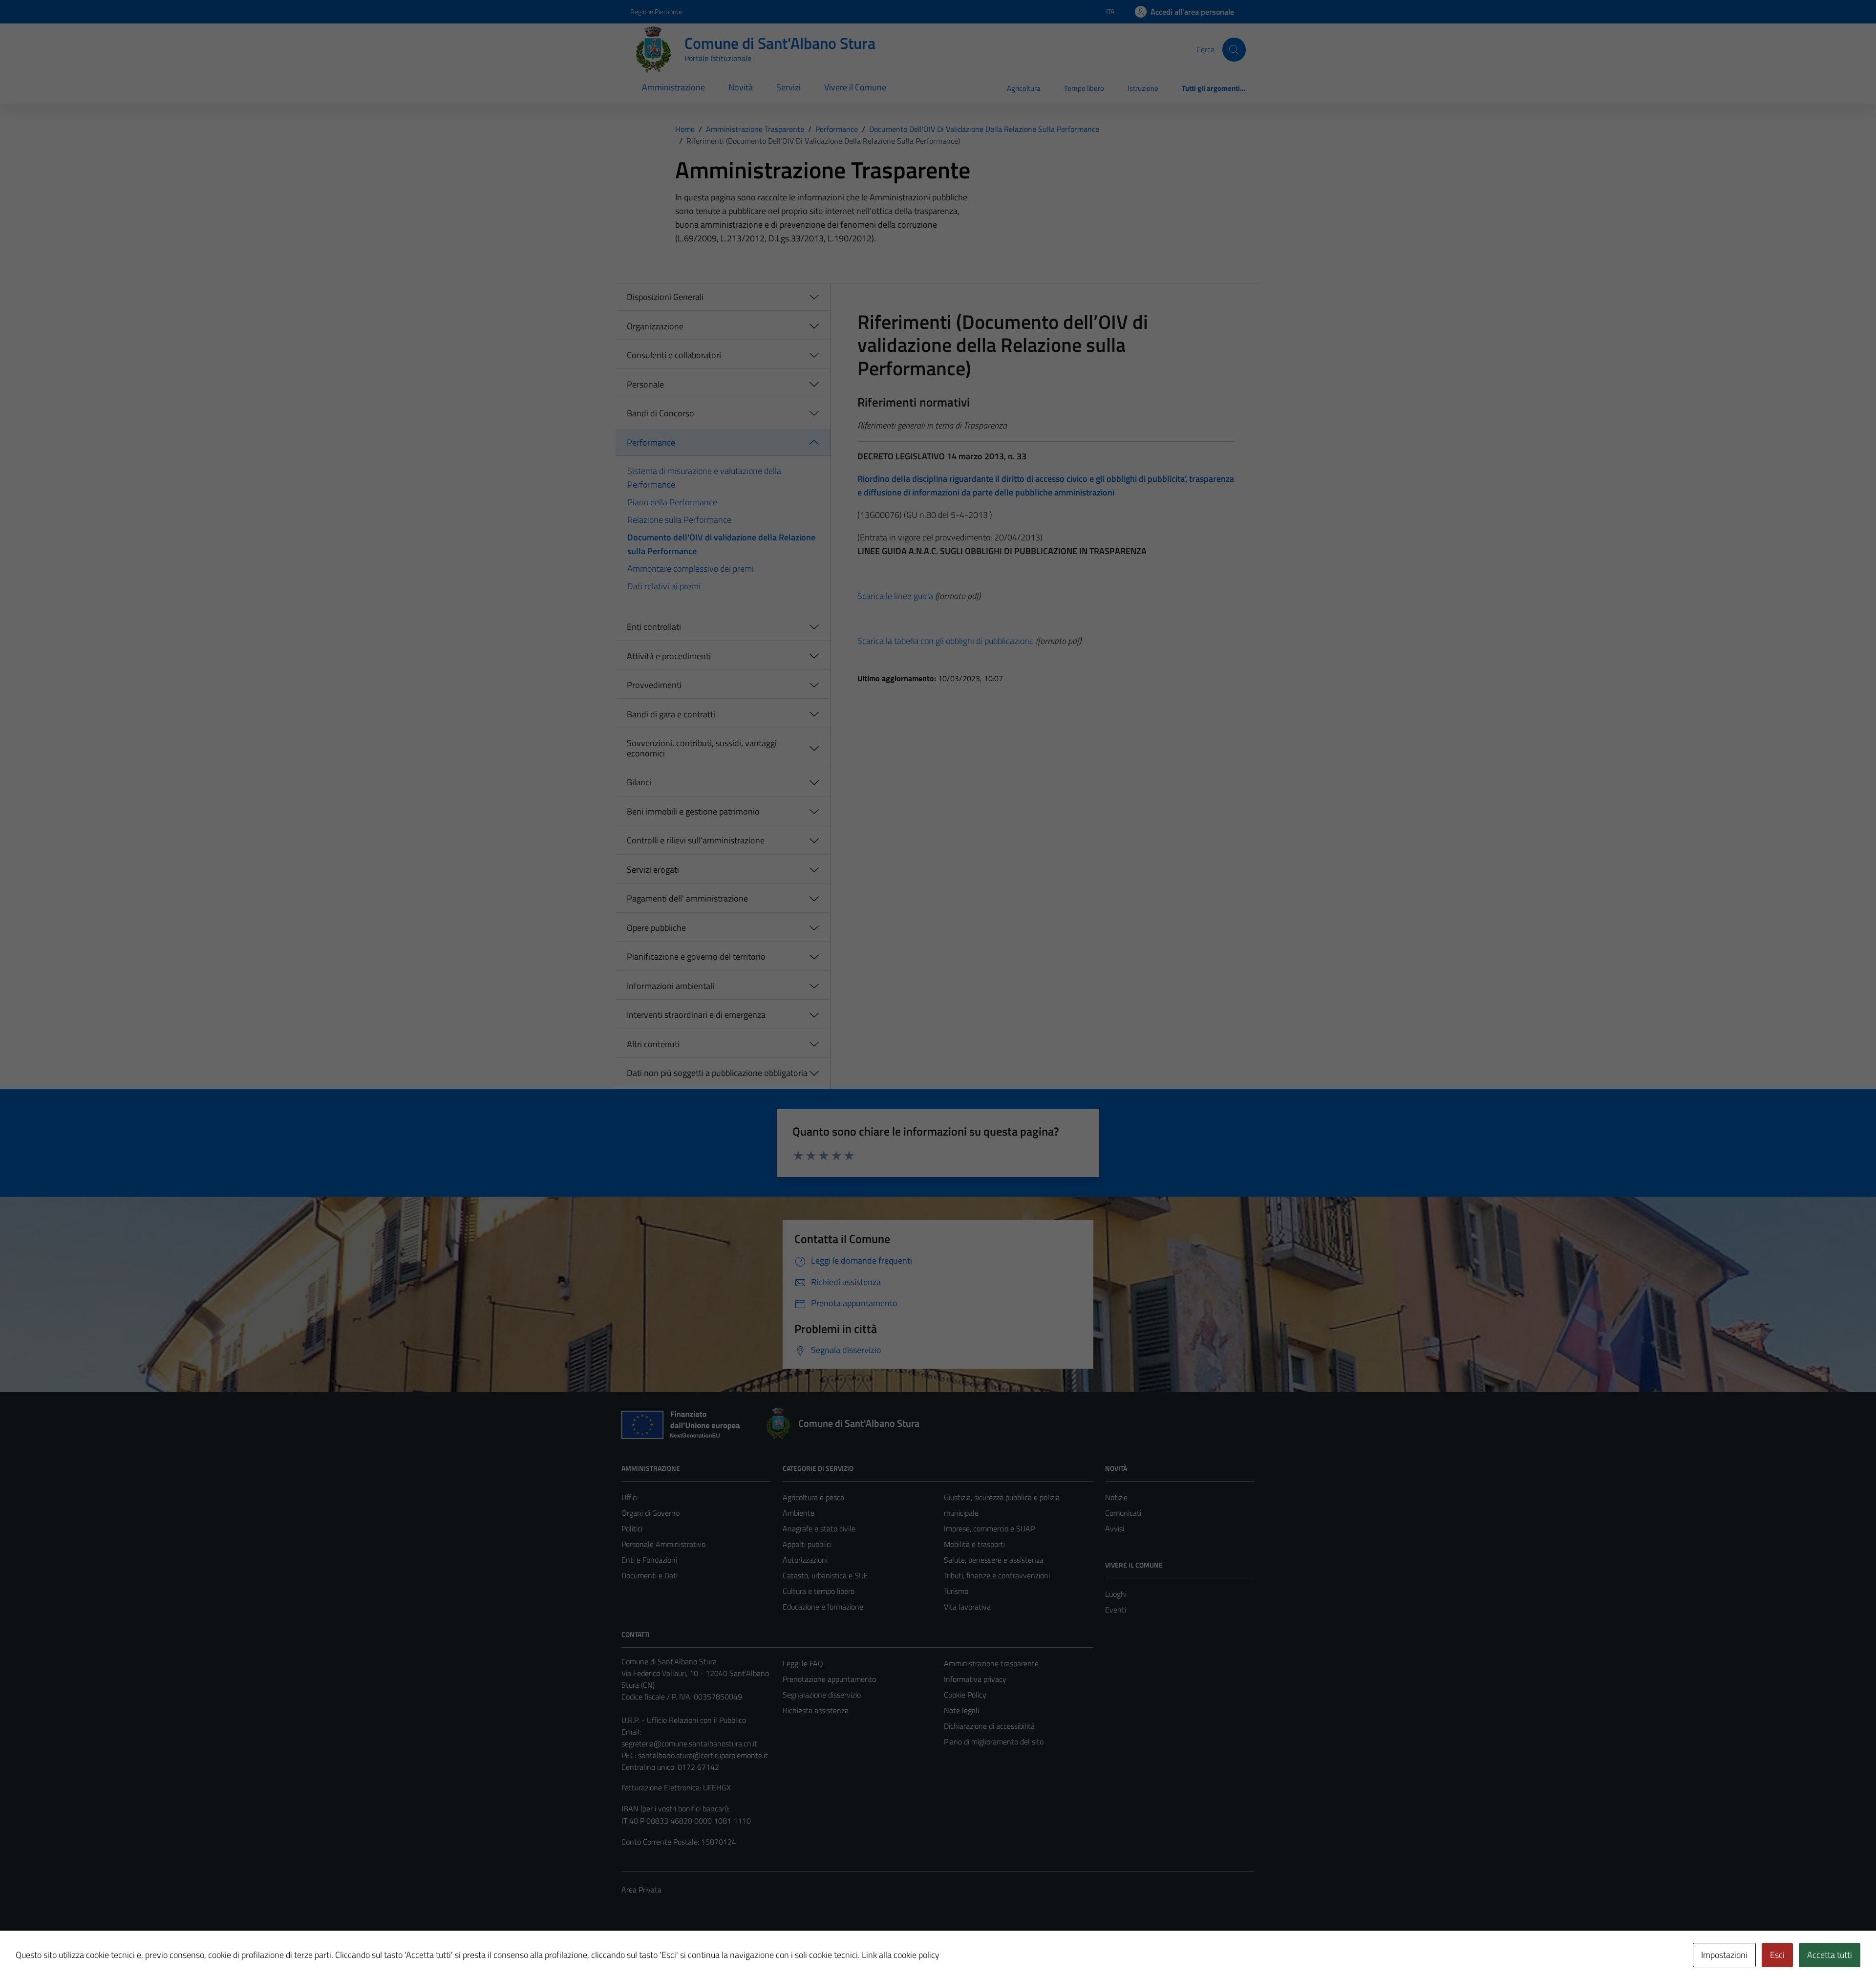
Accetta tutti (1830, 1955)
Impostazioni (1724, 1955)
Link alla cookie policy (901, 1955)
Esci (1777, 1955)
